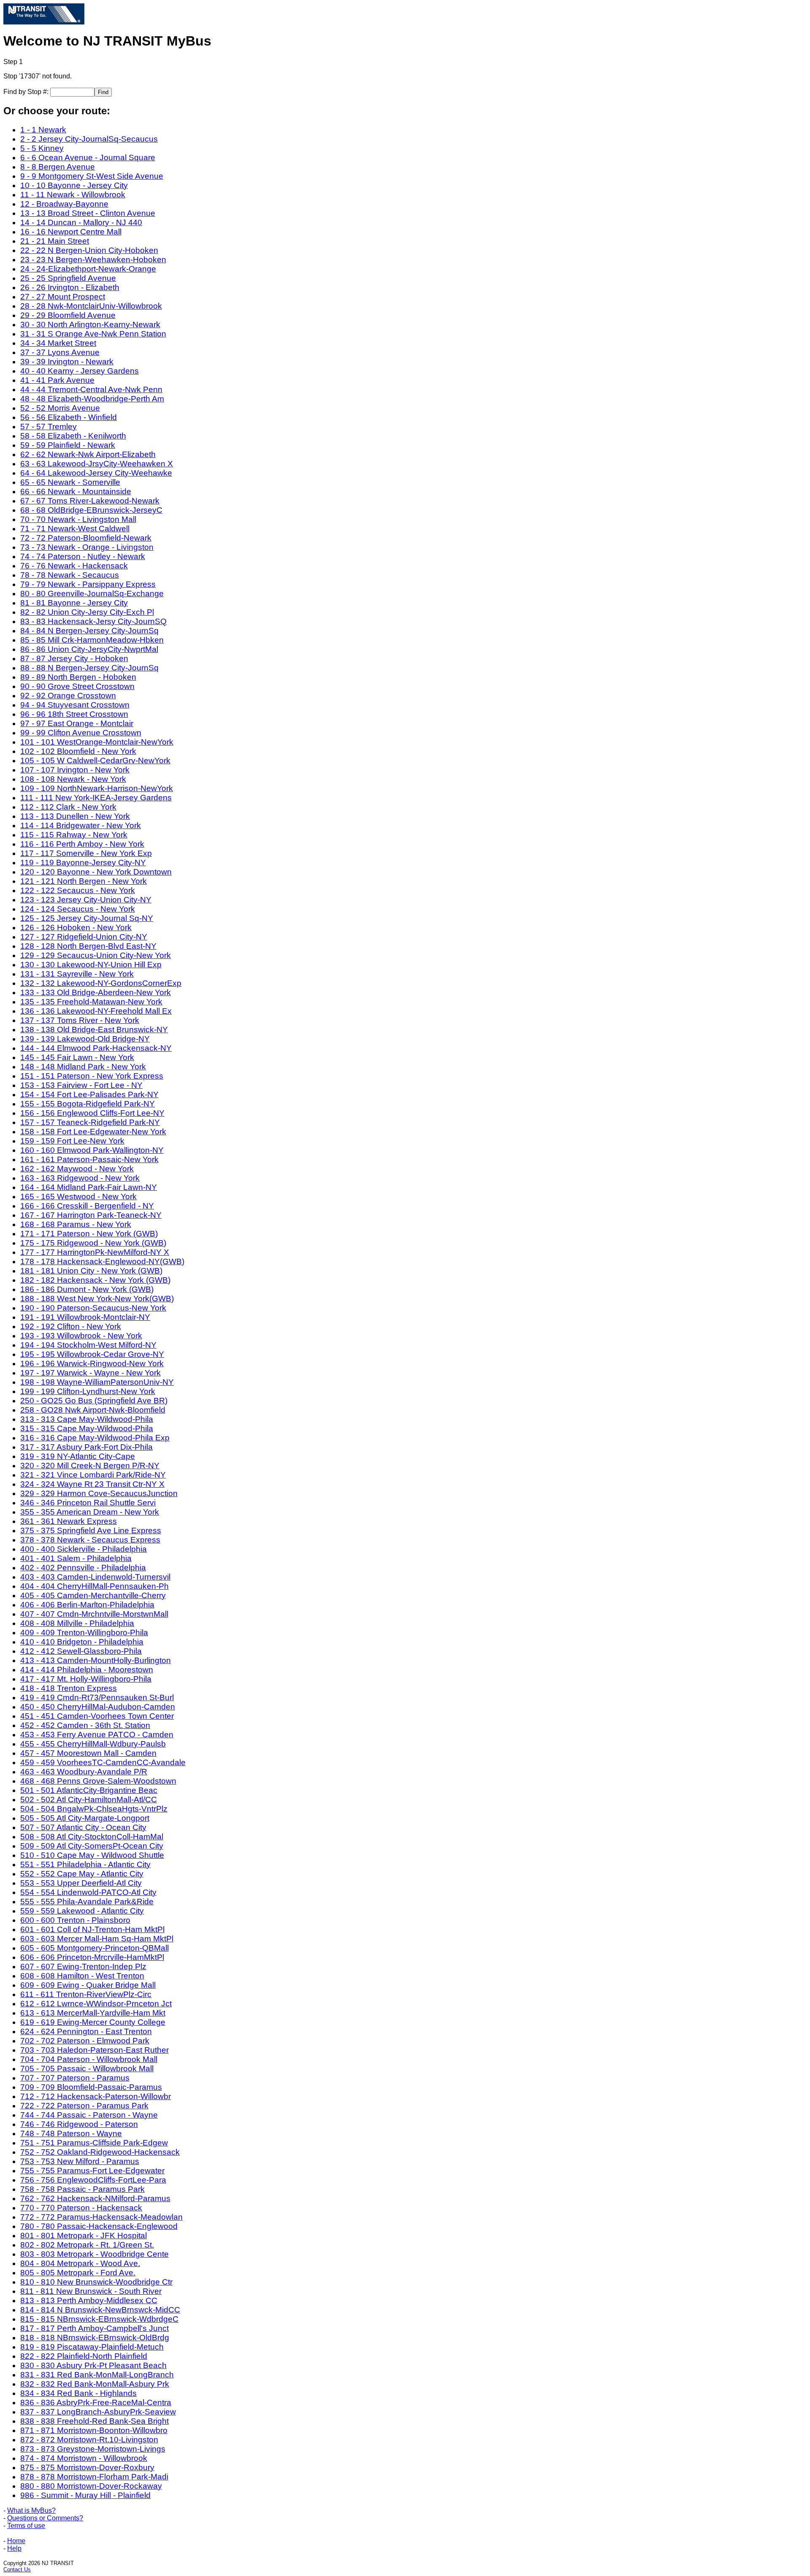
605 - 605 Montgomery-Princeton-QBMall (94, 1948)
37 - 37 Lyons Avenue (60, 352)
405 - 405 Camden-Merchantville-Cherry (93, 1595)
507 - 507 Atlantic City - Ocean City (83, 1827)
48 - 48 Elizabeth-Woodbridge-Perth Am (92, 399)
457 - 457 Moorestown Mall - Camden (88, 1753)
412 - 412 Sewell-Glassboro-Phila (81, 1651)
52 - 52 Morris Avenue (60, 408)
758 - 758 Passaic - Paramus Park (82, 2189)
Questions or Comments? (45, 2518)
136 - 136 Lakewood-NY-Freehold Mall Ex (96, 1011)
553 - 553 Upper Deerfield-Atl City (81, 1883)
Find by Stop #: (27, 92)
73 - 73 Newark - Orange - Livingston (87, 547)
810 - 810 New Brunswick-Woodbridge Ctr (96, 2282)
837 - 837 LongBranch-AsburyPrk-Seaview (98, 2412)
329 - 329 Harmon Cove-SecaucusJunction (99, 1493)
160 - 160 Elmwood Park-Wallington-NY (92, 1150)
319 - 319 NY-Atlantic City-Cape (78, 1456)
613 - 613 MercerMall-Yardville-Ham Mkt (93, 2013)
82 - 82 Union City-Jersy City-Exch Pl (87, 612)
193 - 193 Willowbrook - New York (81, 1336)
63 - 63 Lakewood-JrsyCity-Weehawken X (97, 464)
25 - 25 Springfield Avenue (68, 278)
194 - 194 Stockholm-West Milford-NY (88, 1345)
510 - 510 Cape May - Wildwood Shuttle (92, 1855)
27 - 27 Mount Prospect (63, 297)
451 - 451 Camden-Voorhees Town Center (97, 1716)
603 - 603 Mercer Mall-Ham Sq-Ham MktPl (97, 1939)
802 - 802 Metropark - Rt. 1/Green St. (87, 2245)
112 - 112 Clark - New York (68, 807)
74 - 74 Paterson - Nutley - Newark (83, 556)
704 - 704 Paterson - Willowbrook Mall (89, 2059)
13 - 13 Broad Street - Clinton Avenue (88, 213)
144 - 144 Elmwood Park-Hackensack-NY (96, 1048)
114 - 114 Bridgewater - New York (81, 825)
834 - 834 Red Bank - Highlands (78, 2393)
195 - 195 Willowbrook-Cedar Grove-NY (92, 1354)
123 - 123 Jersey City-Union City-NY (86, 900)
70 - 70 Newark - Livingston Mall (78, 519)
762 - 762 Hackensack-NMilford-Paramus (95, 2198)
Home (16, 2541)
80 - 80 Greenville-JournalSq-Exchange (92, 594)
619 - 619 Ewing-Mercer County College (93, 2022)
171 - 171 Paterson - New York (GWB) (89, 1234)
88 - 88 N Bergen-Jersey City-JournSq (89, 668)
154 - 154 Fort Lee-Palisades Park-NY (89, 1094)
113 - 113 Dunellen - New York (75, 816)
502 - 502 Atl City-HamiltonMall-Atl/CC (89, 1799)
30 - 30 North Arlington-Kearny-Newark (90, 324)
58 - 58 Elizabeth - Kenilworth (73, 436)
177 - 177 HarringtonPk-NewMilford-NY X (95, 1252)
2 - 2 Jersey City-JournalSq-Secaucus (89, 139)
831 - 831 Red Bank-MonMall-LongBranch (97, 2375)
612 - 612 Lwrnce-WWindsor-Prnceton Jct (96, 2004)
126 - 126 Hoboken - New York (76, 927)
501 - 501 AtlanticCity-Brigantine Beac (89, 1790)
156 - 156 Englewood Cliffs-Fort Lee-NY (92, 1113)
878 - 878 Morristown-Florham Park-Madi (94, 2477)
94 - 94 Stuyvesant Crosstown (75, 705)
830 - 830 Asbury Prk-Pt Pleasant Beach (93, 2365)
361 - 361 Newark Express (69, 1521)
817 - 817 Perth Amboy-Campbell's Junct (94, 2328)
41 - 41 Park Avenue (57, 380)
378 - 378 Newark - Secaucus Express (90, 1540)
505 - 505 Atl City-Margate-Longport (85, 1818)
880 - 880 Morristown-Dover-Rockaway (91, 2486)
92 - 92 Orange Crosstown (68, 696)
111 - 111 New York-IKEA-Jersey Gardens (96, 798)
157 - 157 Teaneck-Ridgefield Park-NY (90, 1122)
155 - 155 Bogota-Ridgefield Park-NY (88, 1104)
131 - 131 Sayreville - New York (77, 974)
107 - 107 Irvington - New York (75, 770)
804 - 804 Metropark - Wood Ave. (80, 2263)
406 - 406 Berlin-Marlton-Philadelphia (87, 1605)
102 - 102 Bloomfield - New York (78, 751)
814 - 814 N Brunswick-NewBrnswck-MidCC (100, 2310)
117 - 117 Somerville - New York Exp (86, 853)
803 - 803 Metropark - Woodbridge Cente (94, 2254)
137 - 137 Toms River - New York (80, 1020)
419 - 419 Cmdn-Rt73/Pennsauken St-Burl (97, 1697)
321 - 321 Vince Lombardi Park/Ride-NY (93, 1475)
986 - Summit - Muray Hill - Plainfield (85, 2495)
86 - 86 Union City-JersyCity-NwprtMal (89, 649)
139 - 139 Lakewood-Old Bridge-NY (85, 1039)
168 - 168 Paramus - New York (76, 1224)
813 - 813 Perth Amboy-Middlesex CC (89, 2300)
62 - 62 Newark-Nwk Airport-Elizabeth (88, 454)
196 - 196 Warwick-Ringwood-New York (92, 1363)
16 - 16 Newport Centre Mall (71, 232)
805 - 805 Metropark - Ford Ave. (78, 2273)
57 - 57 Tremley (49, 427)
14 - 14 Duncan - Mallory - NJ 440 (81, 222)
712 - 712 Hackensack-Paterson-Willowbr (96, 2096)
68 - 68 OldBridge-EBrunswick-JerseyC (91, 510)
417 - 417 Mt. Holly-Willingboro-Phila (86, 1679)
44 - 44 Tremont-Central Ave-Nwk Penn (91, 389)
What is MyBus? (31, 2510)
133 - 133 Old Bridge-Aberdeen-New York (96, 992)
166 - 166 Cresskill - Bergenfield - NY (87, 1206)
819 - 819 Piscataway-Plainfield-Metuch (92, 2347)
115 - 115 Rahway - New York (74, 835)
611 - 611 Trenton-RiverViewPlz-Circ (86, 1994)
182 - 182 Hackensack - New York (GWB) (95, 1280)
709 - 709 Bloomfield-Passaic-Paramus (91, 2087)
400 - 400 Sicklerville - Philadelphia (84, 1549)
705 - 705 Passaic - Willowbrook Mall (87, 2069)
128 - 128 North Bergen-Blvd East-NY (88, 946)
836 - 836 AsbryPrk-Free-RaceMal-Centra (96, 2402)
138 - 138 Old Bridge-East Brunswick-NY (94, 1030)
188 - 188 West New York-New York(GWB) (97, 1299)
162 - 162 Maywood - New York (77, 1169)
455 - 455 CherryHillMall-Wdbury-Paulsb (93, 1744)
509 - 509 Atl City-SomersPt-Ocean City (92, 1846)
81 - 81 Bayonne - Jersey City (74, 603)
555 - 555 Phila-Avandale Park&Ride (87, 1902)
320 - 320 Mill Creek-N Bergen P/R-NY (90, 1466)
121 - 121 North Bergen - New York (84, 881)
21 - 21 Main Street (55, 241)
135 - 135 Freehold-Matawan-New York (91, 1002)
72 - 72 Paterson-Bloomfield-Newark (86, 538)
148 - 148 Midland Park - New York (83, 1067)
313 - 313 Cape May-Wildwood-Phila (87, 1419)
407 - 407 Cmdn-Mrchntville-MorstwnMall (94, 1614)
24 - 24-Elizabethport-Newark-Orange (88, 269)
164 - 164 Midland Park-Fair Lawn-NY (89, 1187)
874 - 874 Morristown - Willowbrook (84, 2458)
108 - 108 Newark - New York (73, 779)
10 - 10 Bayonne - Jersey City (74, 185)
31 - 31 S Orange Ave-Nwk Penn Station (93, 334)
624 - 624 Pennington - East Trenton (86, 2031)
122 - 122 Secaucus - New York (78, 890)
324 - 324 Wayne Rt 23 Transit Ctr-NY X (92, 1484)
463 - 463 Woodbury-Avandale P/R (84, 1772)
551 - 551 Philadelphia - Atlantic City (85, 1864)
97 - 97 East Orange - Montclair (77, 723)
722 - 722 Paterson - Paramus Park (84, 2106)
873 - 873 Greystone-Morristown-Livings (93, 2449)
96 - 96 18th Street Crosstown (74, 714)
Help (14, 2548)
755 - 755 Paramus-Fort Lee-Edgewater (92, 2171)
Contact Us (17, 2569)
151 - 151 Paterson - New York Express (92, 1076)
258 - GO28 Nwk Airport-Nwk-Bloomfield (93, 1410)
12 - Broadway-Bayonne (64, 204)
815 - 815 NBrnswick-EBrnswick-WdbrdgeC (99, 2319)
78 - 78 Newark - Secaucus (70, 575)
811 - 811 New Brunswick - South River (91, 2291)
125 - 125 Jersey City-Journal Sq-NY (87, 918)
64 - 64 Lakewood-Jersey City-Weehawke (96, 473)
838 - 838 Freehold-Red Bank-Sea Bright (94, 2421)
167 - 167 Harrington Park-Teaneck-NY (91, 1215)
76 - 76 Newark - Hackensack (74, 566)
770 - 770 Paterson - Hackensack (81, 2208)
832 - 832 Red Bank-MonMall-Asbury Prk (95, 2384)
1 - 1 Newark (43, 130)
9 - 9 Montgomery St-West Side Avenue (92, 176)
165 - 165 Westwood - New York (78, 1196)
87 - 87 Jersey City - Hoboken (74, 658)
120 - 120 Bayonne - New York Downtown (96, 872)
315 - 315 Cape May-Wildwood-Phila (87, 1428)
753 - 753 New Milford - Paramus (80, 2161)
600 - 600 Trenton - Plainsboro (75, 1920)
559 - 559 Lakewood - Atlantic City (82, 1911)
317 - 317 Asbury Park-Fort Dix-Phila (86, 1447)
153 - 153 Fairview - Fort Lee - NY (81, 1085)
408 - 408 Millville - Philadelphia (77, 1623)
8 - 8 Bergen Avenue (58, 167)
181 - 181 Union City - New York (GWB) (91, 1271)
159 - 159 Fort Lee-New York (72, 1141)
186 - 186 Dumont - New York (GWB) (87, 1289)
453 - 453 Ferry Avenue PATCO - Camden (97, 1735)
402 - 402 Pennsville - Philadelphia (83, 1568)
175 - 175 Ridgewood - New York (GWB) (93, 1243)
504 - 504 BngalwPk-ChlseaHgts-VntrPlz (94, 1809)
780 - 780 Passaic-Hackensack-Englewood (99, 2226)
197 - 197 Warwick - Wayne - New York (90, 1373)
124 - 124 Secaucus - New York (78, 909)
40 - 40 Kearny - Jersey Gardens (80, 371)
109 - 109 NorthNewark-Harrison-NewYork (97, 788)
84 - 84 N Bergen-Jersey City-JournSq (89, 631)
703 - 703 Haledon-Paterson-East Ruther (94, 2050)
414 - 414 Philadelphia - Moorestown (87, 1670)
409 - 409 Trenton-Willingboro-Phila (84, 1633)
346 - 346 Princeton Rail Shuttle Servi (88, 1503)
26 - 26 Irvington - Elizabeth (70, 287)
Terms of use (26, 2526)
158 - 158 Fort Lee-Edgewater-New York (93, 1132)
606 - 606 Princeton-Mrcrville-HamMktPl (92, 1957)
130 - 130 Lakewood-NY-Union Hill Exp (91, 965)
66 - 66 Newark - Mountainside (76, 491)
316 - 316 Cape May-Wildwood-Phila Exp (95, 1438)
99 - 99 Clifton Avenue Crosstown (81, 733)
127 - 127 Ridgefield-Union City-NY (84, 937)
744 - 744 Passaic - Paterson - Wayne (89, 2115)
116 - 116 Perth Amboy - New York (82, 844)
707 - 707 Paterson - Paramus (75, 2078)
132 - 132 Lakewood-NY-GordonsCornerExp (101, 983)
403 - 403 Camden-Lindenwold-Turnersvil (95, 1577)
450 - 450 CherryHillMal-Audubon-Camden (98, 1707)
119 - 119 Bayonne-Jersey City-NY (83, 863)
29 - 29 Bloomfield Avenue (68, 315)
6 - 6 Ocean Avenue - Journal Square (88, 157)
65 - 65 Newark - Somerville (70, 482)
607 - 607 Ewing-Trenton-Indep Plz (83, 1966)
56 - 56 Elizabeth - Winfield (69, 417)
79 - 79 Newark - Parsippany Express (88, 584)
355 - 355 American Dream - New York (90, 1512)
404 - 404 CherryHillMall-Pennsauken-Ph (94, 1586)
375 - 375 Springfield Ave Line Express (91, 1530)
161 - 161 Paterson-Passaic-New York (89, 1159)
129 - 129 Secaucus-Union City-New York (96, 955)
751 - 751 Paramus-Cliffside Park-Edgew (94, 2143)
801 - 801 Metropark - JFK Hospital (84, 2235)
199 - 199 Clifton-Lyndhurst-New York (88, 1391)
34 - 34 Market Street (58, 343)
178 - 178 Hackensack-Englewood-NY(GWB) (102, 1261)
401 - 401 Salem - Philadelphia (76, 1558)
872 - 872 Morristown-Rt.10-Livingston (89, 2440)
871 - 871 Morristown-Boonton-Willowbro (94, 2430)
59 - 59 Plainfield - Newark (68, 445)
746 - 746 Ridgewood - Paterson (79, 2124)
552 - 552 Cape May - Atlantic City (82, 1874)
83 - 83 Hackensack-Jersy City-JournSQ (93, 621)
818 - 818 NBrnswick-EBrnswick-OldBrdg (95, 2338)
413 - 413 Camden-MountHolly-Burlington (96, 1660)
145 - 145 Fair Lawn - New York (77, 1057)
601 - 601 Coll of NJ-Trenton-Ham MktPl (92, 1929)
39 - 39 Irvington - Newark (67, 362)
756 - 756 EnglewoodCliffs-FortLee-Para (93, 2180)
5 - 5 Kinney (42, 148)
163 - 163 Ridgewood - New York (80, 1178)
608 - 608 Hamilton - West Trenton (82, 1976)
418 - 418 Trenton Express (69, 1688)
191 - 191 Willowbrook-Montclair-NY (85, 1317)
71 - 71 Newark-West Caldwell (75, 529)
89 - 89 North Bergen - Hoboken (78, 677)
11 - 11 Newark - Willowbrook (73, 195)
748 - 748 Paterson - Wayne (71, 2133)
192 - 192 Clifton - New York (71, 1326)
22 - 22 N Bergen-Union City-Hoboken (89, 250)
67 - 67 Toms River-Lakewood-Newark (90, 501)
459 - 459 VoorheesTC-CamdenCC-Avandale (103, 1762)
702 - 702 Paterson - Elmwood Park (85, 2041)
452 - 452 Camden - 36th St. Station (85, 1725)
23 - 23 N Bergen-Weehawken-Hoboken (93, 260)
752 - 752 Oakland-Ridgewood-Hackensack (100, 2152)
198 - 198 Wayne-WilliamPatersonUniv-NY (97, 1382)
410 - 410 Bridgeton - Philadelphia (82, 1642)
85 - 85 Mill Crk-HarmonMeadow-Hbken (92, 640)
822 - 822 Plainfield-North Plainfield (84, 2356)
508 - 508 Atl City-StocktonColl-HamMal (92, 1837)
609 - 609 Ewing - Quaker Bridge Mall (88, 1985)
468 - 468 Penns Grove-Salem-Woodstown (98, 1781)
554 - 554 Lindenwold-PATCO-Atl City (88, 1892)
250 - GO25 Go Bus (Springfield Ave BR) (94, 1401)
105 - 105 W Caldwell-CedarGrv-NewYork (95, 760)
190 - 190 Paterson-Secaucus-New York (93, 1308)
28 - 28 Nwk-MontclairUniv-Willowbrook (91, 306)
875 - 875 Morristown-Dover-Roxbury (87, 2467)
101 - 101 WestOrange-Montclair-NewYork (97, 742)
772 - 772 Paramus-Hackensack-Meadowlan (101, 2217)
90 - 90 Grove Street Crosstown (77, 686)
